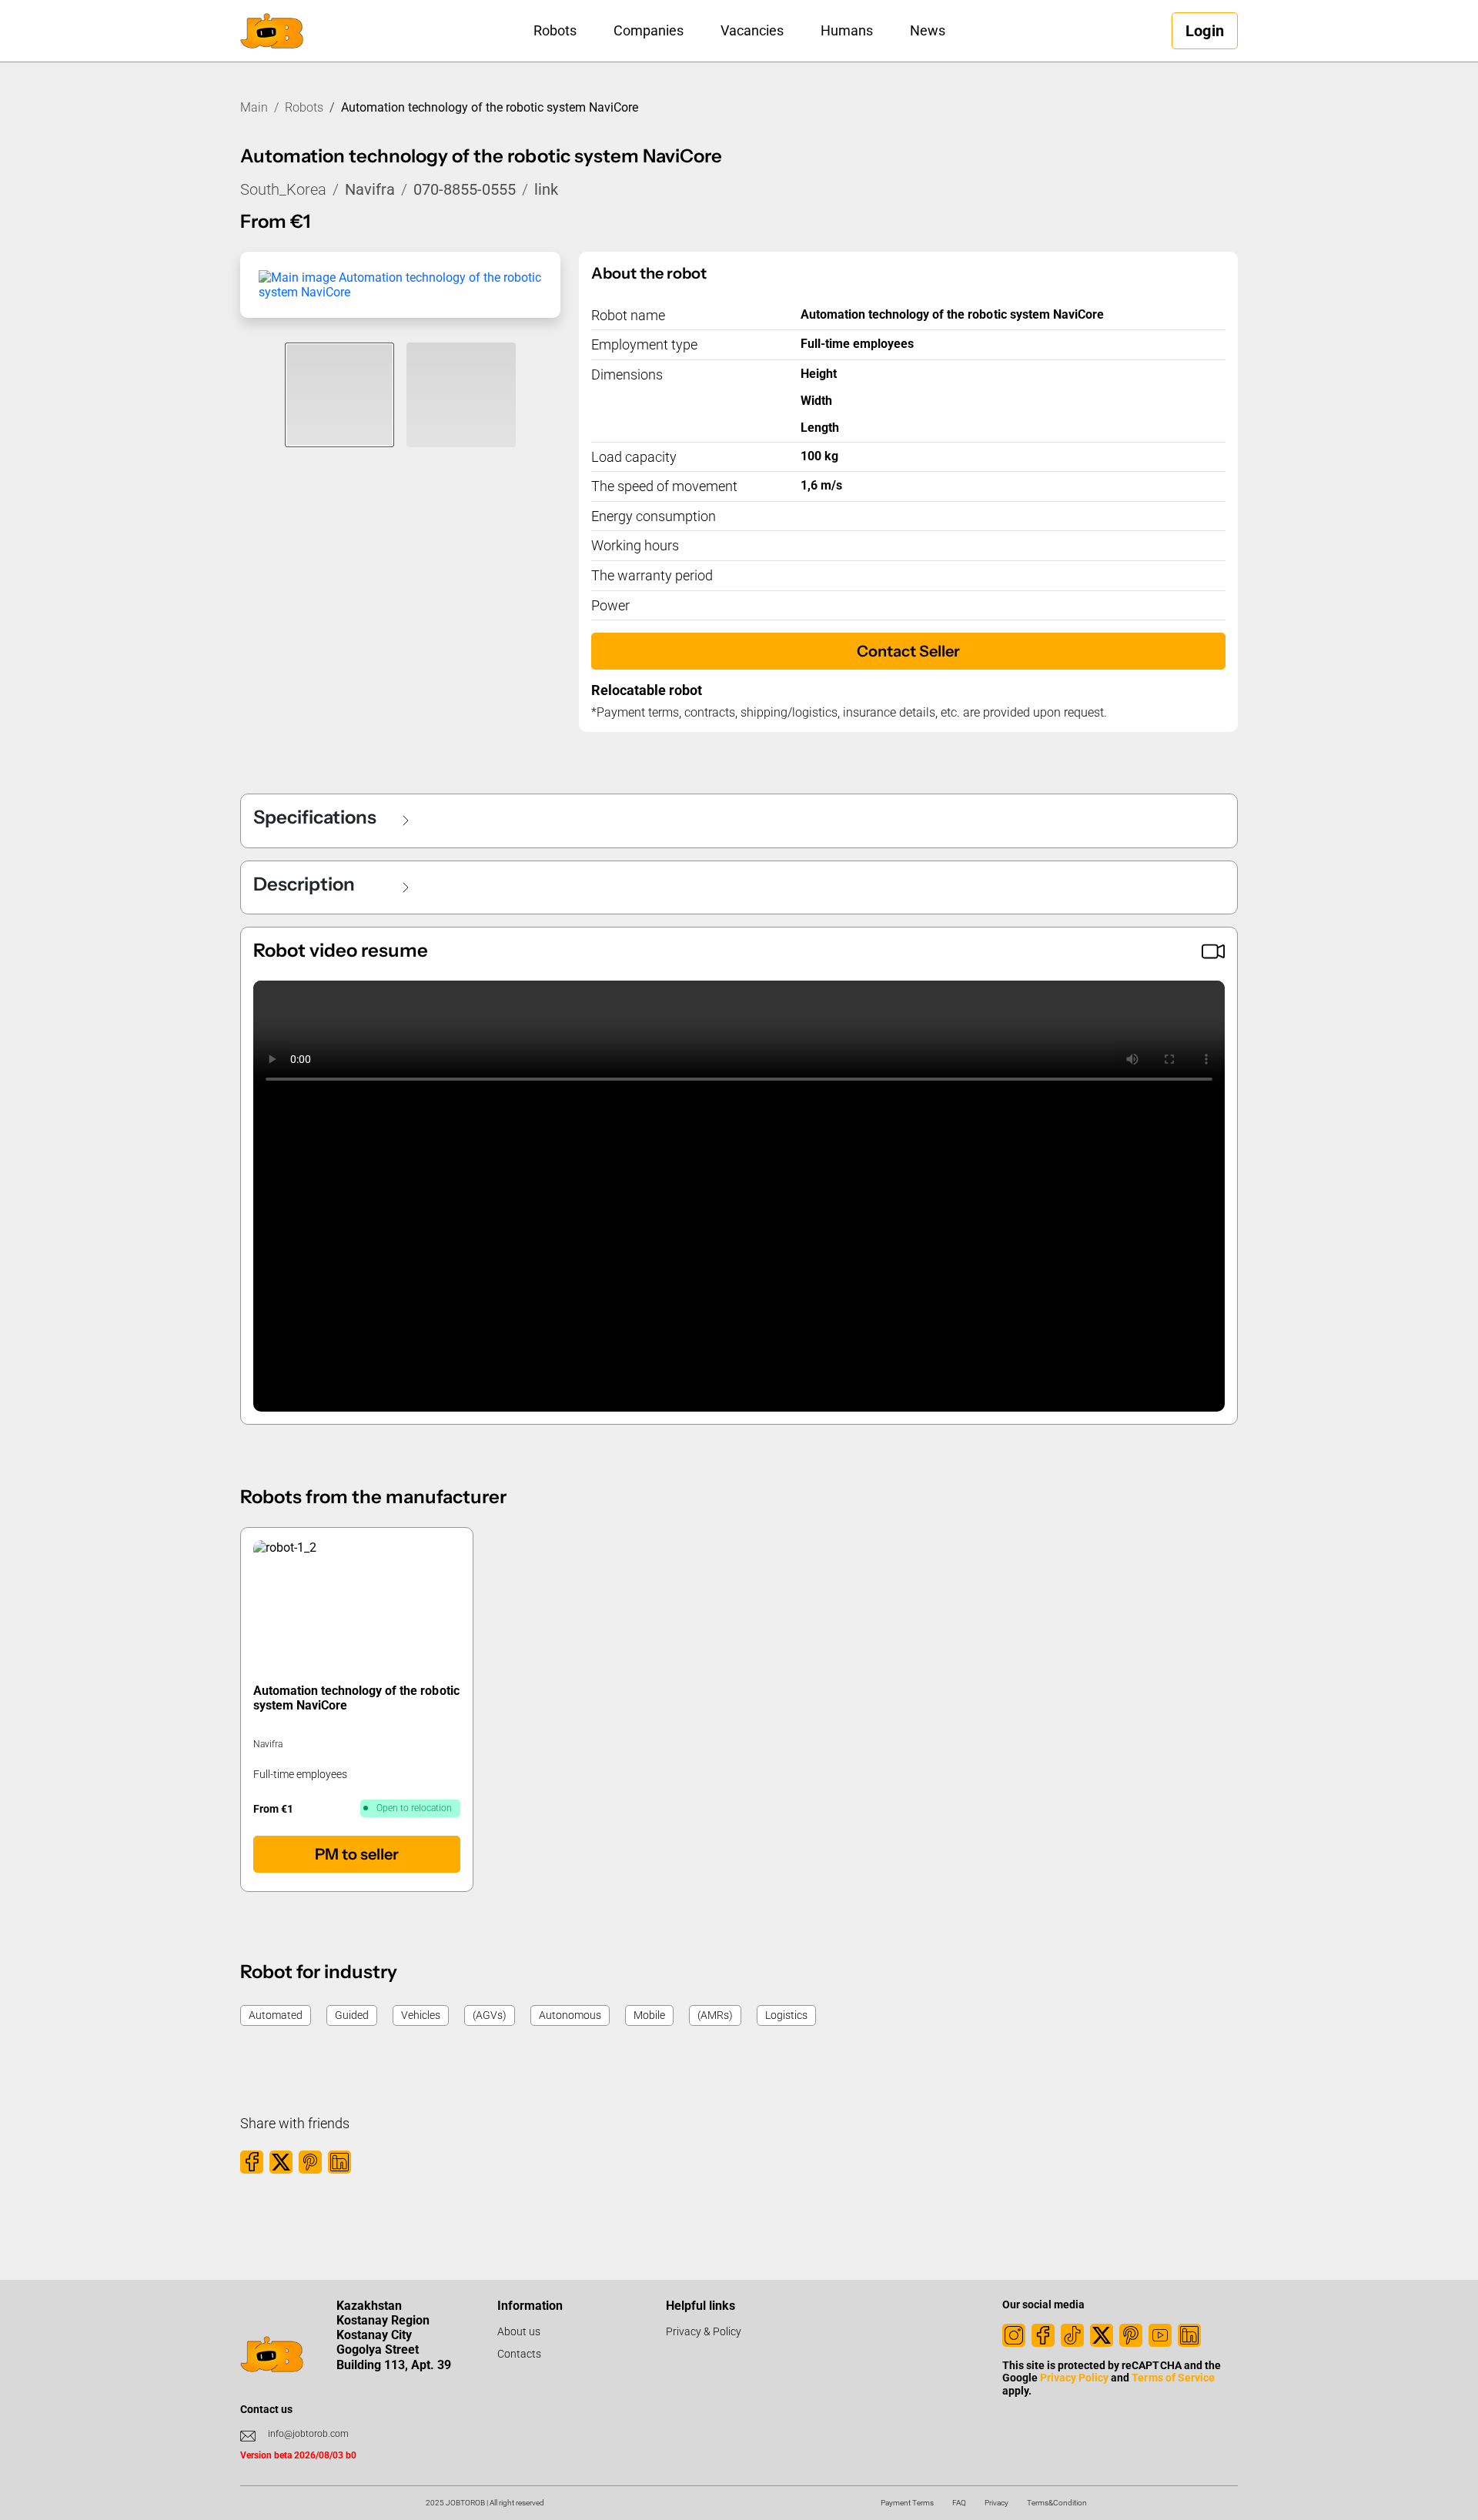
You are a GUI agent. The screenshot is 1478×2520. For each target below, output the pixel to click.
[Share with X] (281, 2162)
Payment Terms (907, 2503)
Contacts (519, 2354)
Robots (555, 30)
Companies (649, 30)
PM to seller (357, 1854)
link (546, 189)
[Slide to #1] (339, 395)
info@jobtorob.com (308, 2434)
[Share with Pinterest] (310, 2162)
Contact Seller (908, 651)
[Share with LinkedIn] (339, 2162)
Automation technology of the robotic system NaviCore (356, 1698)
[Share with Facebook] (252, 2162)
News (928, 30)
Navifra (370, 189)
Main (254, 107)
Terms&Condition (1057, 2503)
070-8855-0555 (465, 189)
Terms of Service (1173, 2378)
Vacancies (752, 30)
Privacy (996, 2503)
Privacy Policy (1074, 2378)
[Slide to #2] (461, 395)
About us (519, 2331)
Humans (847, 30)
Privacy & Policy (704, 2331)
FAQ (959, 2503)
